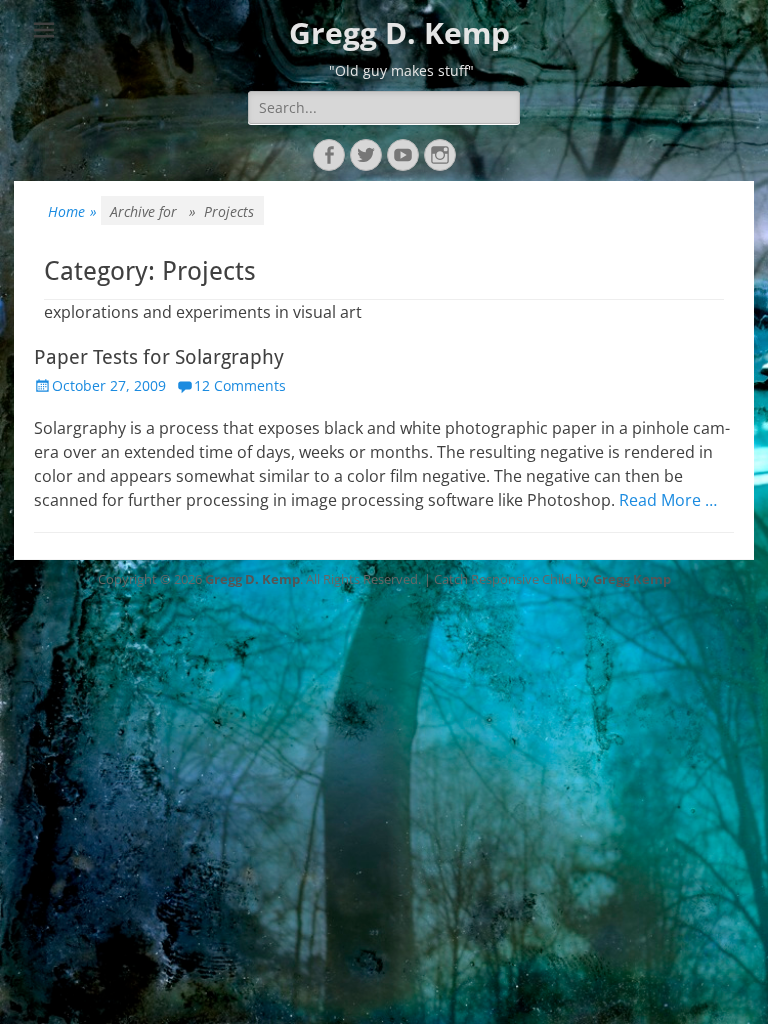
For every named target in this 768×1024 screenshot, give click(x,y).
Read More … (668, 500)
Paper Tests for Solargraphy (159, 357)
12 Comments (240, 385)
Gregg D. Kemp (399, 32)
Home (72, 211)
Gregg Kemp (632, 579)
